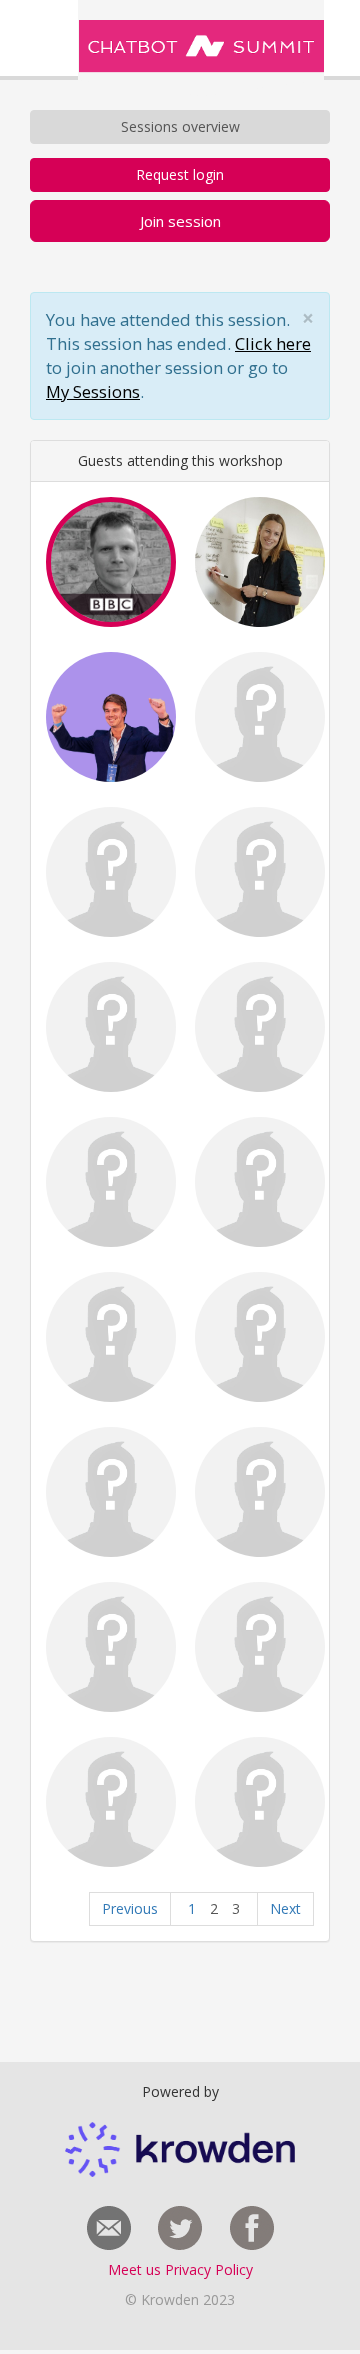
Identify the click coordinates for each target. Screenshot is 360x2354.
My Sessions (93, 391)
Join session (180, 221)
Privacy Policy (209, 2269)
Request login (180, 174)
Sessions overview (180, 126)
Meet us (136, 2269)
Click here (273, 343)
